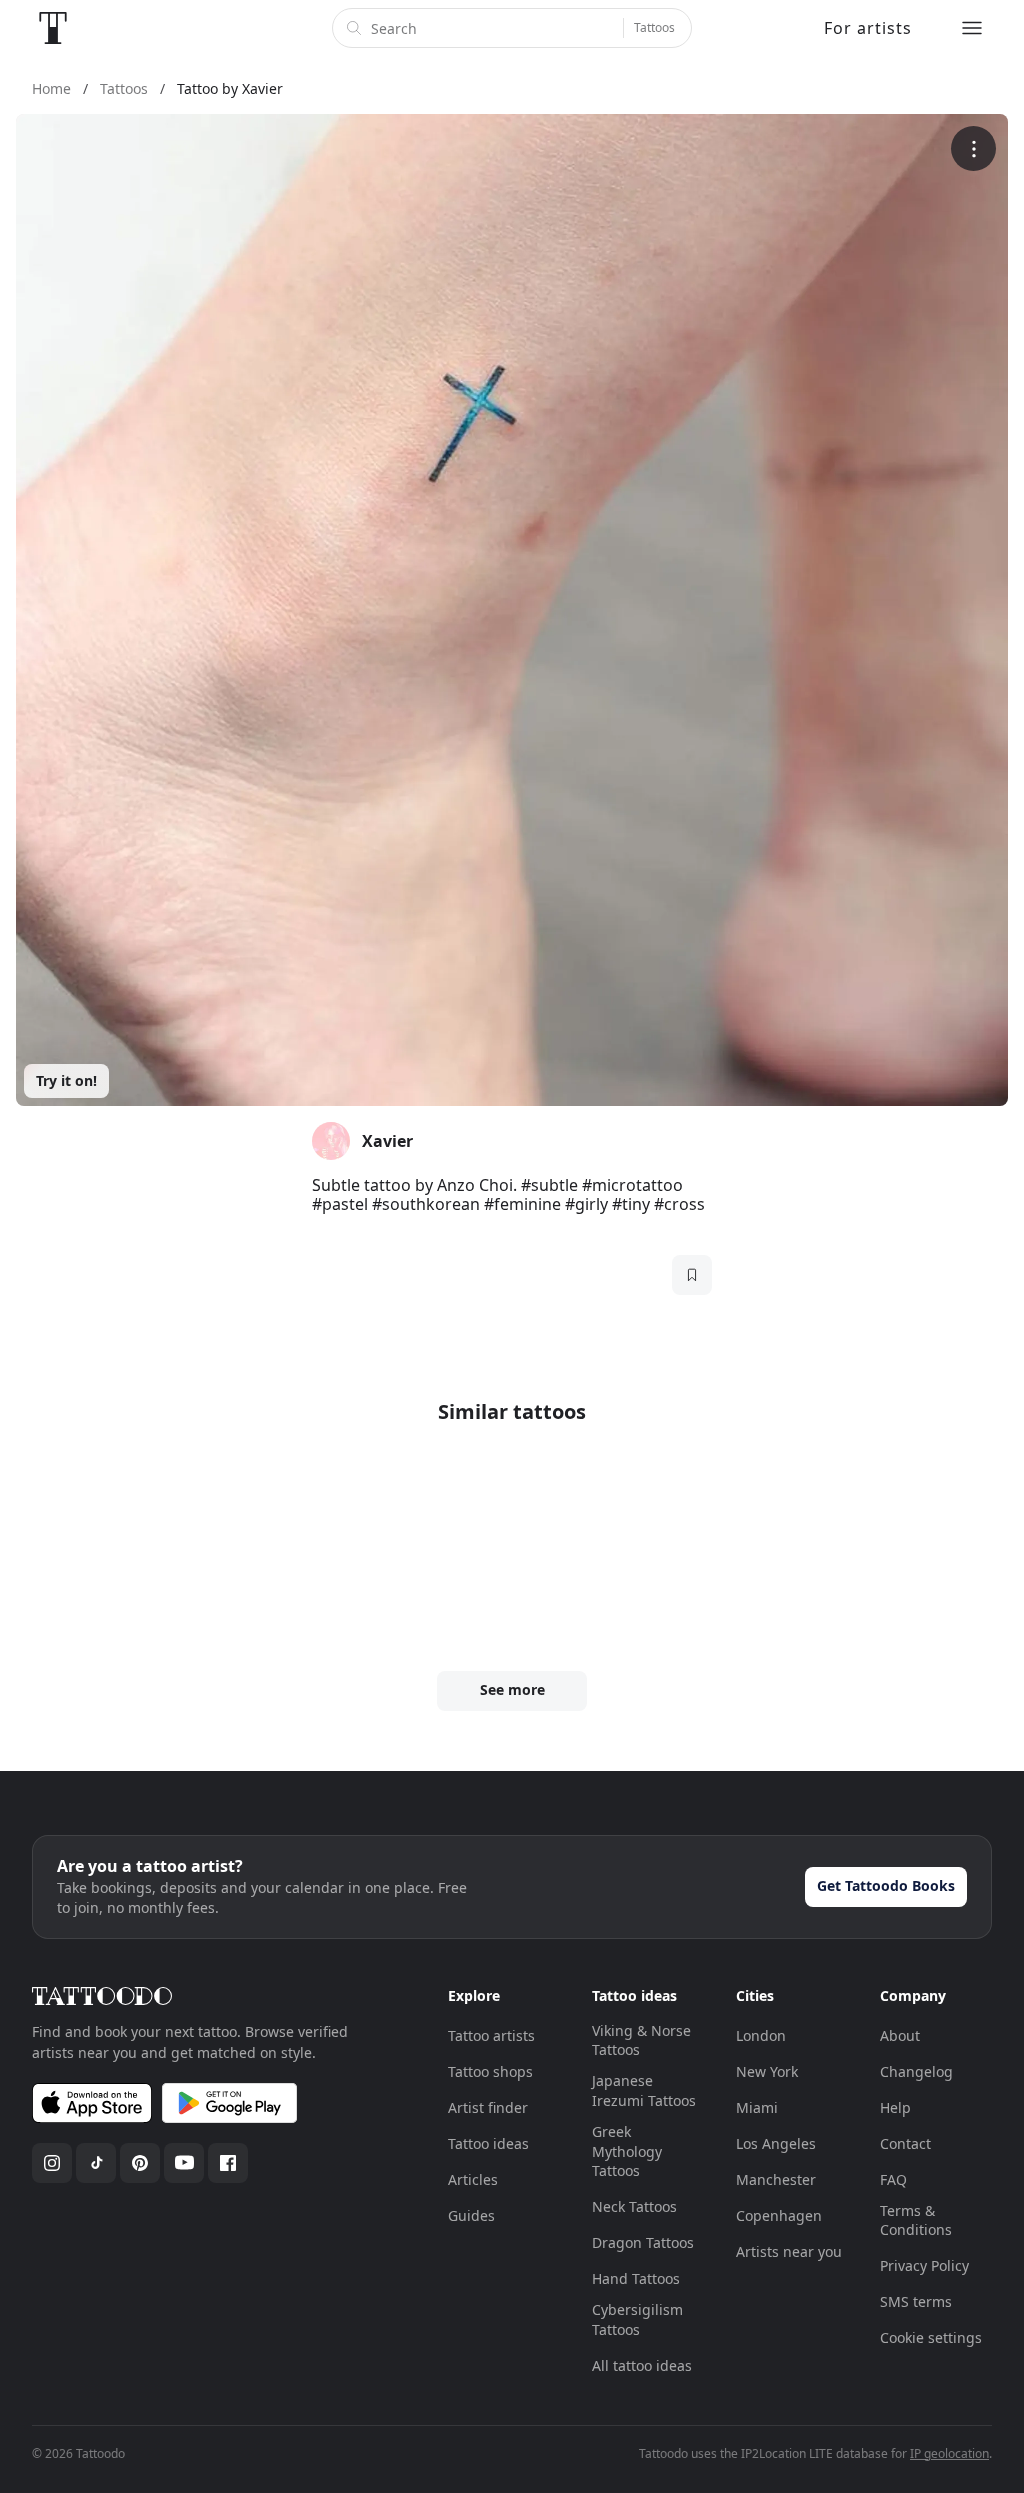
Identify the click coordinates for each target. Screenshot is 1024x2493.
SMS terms (916, 2301)
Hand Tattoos (636, 2278)
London (761, 2035)
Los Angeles (776, 2143)
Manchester (776, 2179)
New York (767, 2071)
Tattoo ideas (488, 2143)
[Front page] (53, 28)
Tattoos (654, 27)
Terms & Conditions (916, 2220)
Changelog (916, 2071)
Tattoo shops (490, 2071)
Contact (905, 2143)
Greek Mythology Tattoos (627, 2151)
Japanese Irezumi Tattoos (644, 2090)
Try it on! (66, 1080)
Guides (471, 2215)
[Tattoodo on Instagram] (52, 2163)
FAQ (893, 2179)
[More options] (973, 148)
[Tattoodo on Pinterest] (140, 2163)
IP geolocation (949, 2453)
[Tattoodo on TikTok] (96, 2163)
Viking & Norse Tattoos (641, 2040)
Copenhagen (779, 2215)
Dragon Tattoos (643, 2242)
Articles (473, 2179)
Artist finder (488, 2107)
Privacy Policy (924, 2265)
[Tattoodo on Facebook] (228, 2163)
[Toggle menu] (972, 28)
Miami (757, 2107)
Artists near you (789, 2251)
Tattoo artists (491, 2035)
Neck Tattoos (634, 2206)
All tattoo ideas (642, 2365)
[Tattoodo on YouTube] (184, 2163)
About (900, 2035)
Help (895, 2107)
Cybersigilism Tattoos (637, 2319)
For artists (868, 28)
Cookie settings (931, 2337)
